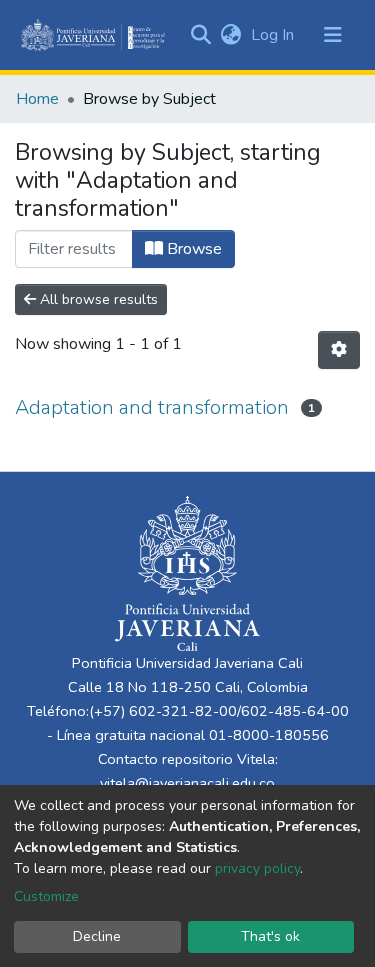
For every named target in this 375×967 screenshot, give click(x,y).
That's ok (270, 936)
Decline (97, 936)
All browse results (97, 299)
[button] (230, 35)
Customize (46, 896)
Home (37, 99)
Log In (274, 35)
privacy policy (257, 868)
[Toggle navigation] (333, 35)
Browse (192, 249)
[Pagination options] (339, 350)
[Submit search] (200, 35)
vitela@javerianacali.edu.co (187, 783)
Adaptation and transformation (152, 407)
